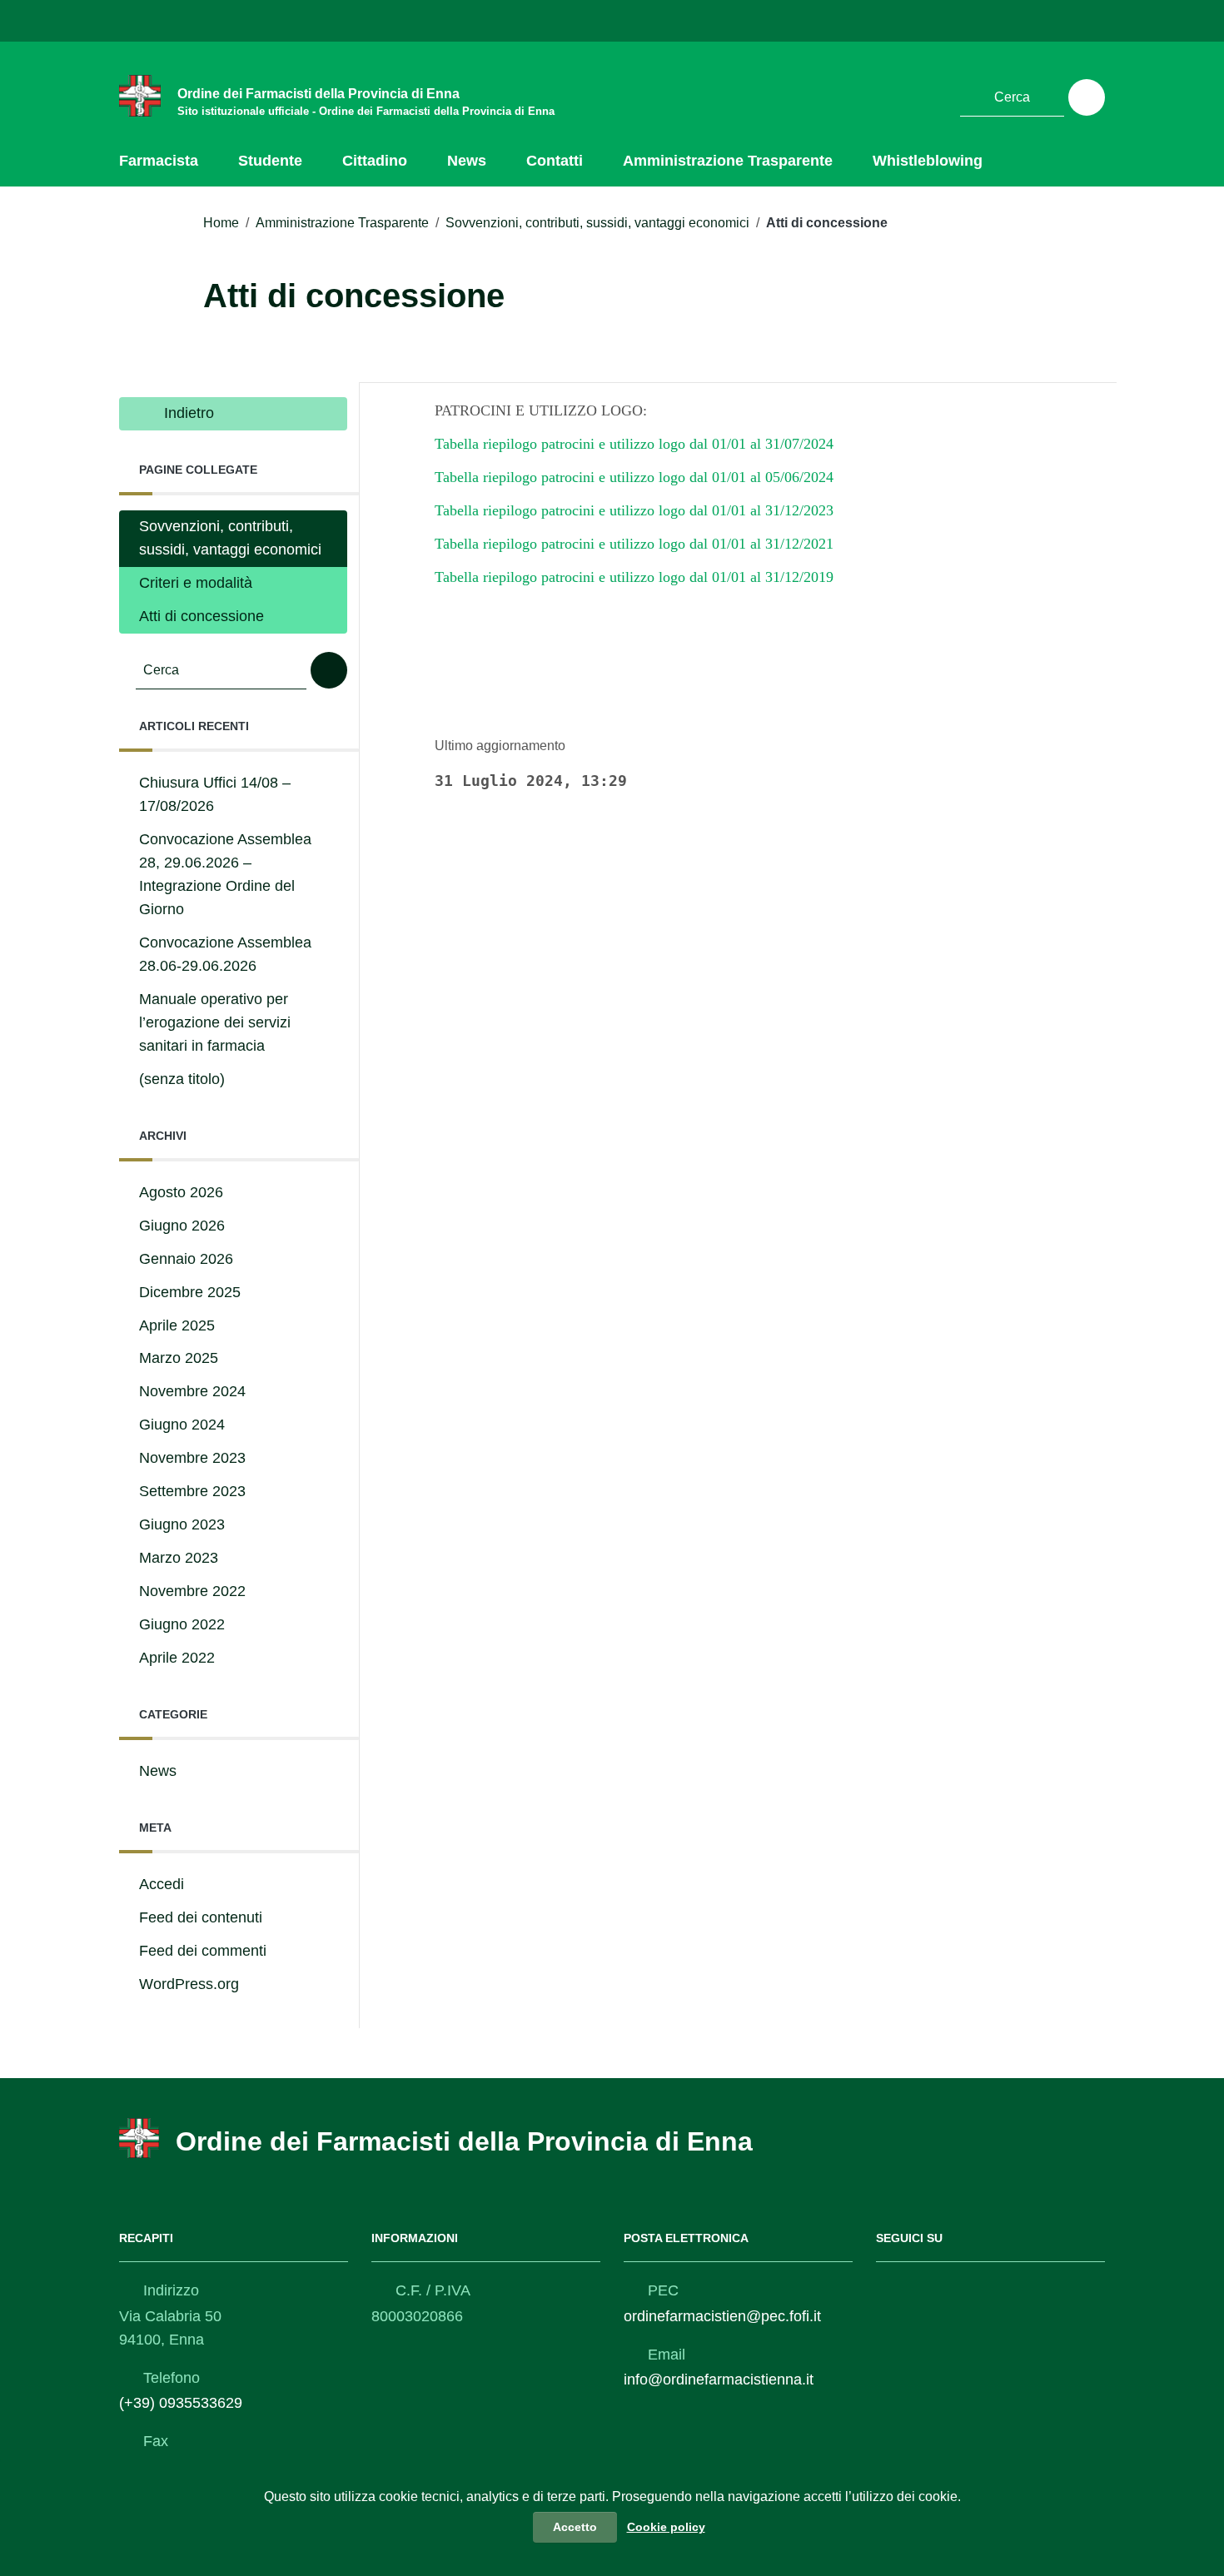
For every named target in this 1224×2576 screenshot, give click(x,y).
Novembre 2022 (192, 1591)
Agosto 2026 (181, 1192)
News (467, 161)
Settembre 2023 (192, 1491)
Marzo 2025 (179, 1358)
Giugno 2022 (182, 1624)
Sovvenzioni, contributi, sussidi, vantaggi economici (597, 223)
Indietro (187, 413)
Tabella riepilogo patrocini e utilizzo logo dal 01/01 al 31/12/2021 (634, 544)
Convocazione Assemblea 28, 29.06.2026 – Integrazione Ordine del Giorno (225, 874)
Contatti (555, 161)
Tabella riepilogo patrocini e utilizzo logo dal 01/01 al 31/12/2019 (634, 577)
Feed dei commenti (203, 1951)
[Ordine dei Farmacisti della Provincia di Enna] (140, 95)
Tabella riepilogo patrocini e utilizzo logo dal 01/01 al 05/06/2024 (634, 477)
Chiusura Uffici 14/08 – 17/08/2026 (215, 794)
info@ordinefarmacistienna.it (719, 2380)
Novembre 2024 (192, 1391)
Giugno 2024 (182, 1425)
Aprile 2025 (177, 1325)
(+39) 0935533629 (181, 2403)
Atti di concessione (202, 616)
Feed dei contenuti (201, 1917)
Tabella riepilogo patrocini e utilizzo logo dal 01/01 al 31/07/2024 (634, 444)
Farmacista (159, 161)
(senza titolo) (182, 1079)
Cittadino (375, 161)
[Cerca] (1087, 97)
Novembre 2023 (192, 1458)
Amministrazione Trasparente (728, 161)
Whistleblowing (928, 161)
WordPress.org (189, 1984)
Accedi (162, 1884)
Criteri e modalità (196, 583)
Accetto (575, 2527)
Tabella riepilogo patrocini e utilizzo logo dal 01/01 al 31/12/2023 (634, 510)
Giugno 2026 (182, 1226)
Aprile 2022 (177, 1658)
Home (221, 223)
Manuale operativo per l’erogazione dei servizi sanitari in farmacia (215, 1022)
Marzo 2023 (179, 1558)
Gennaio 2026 (186, 1259)
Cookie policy (666, 2527)
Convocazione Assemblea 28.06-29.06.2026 (225, 954)
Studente (270, 161)
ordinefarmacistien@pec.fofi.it (722, 2316)
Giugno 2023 (182, 1524)
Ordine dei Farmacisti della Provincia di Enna (464, 2141)
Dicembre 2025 (190, 1292)
